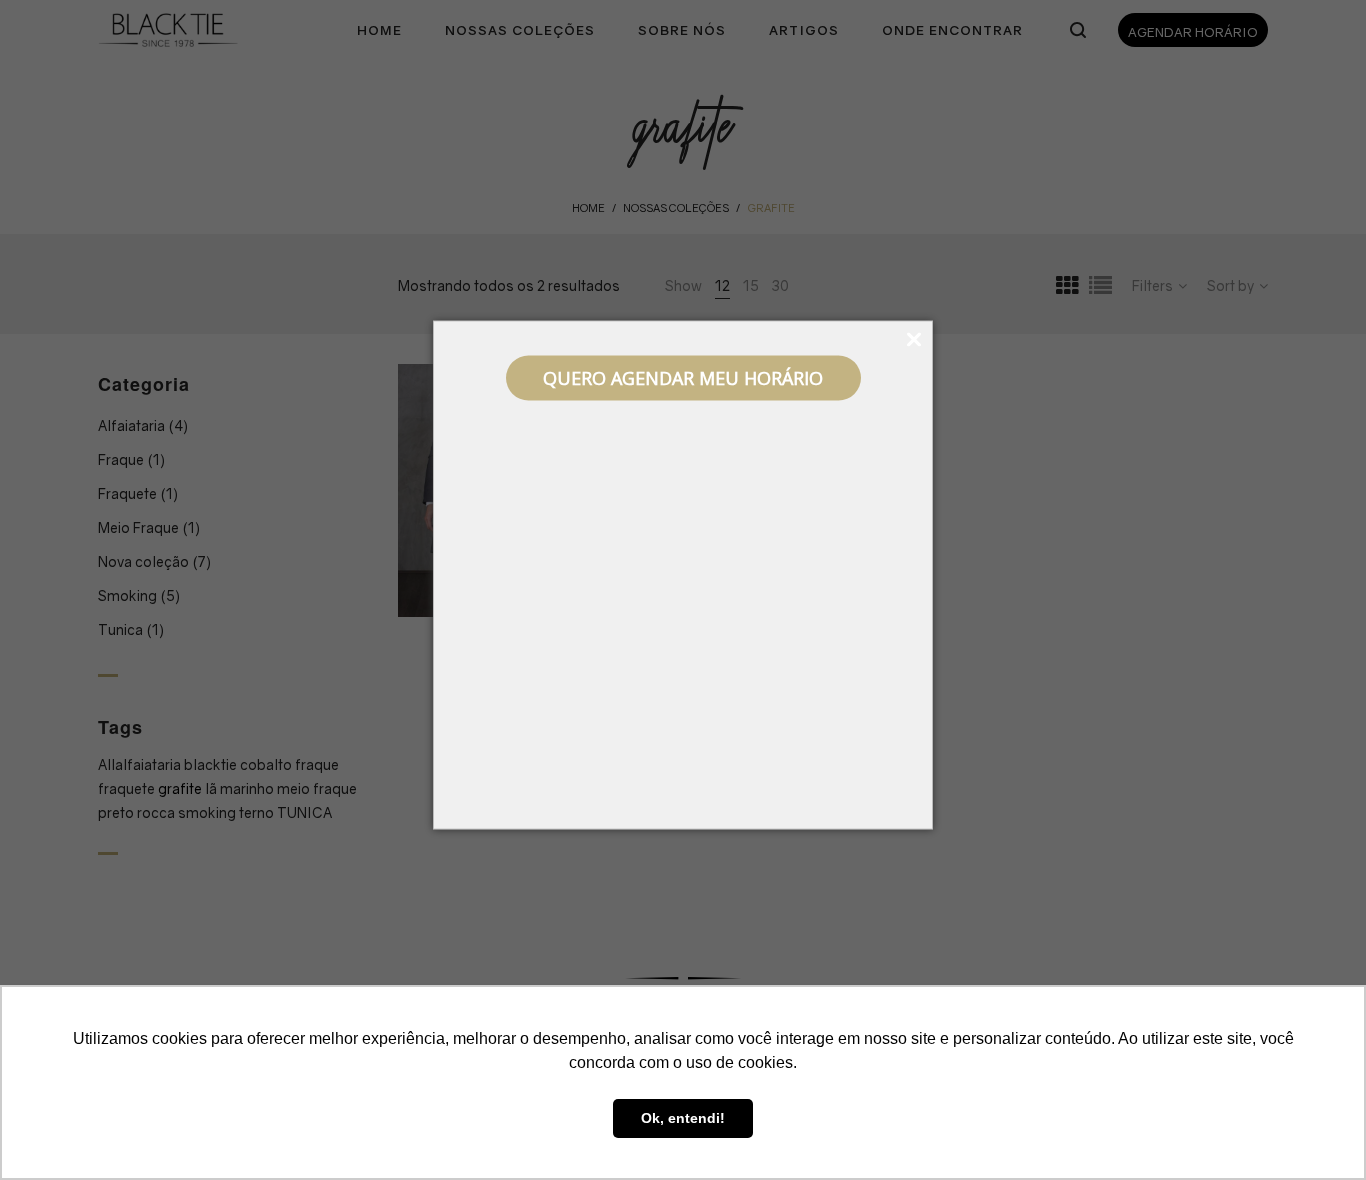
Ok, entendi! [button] (683, 1118)
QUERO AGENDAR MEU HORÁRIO (683, 378)
